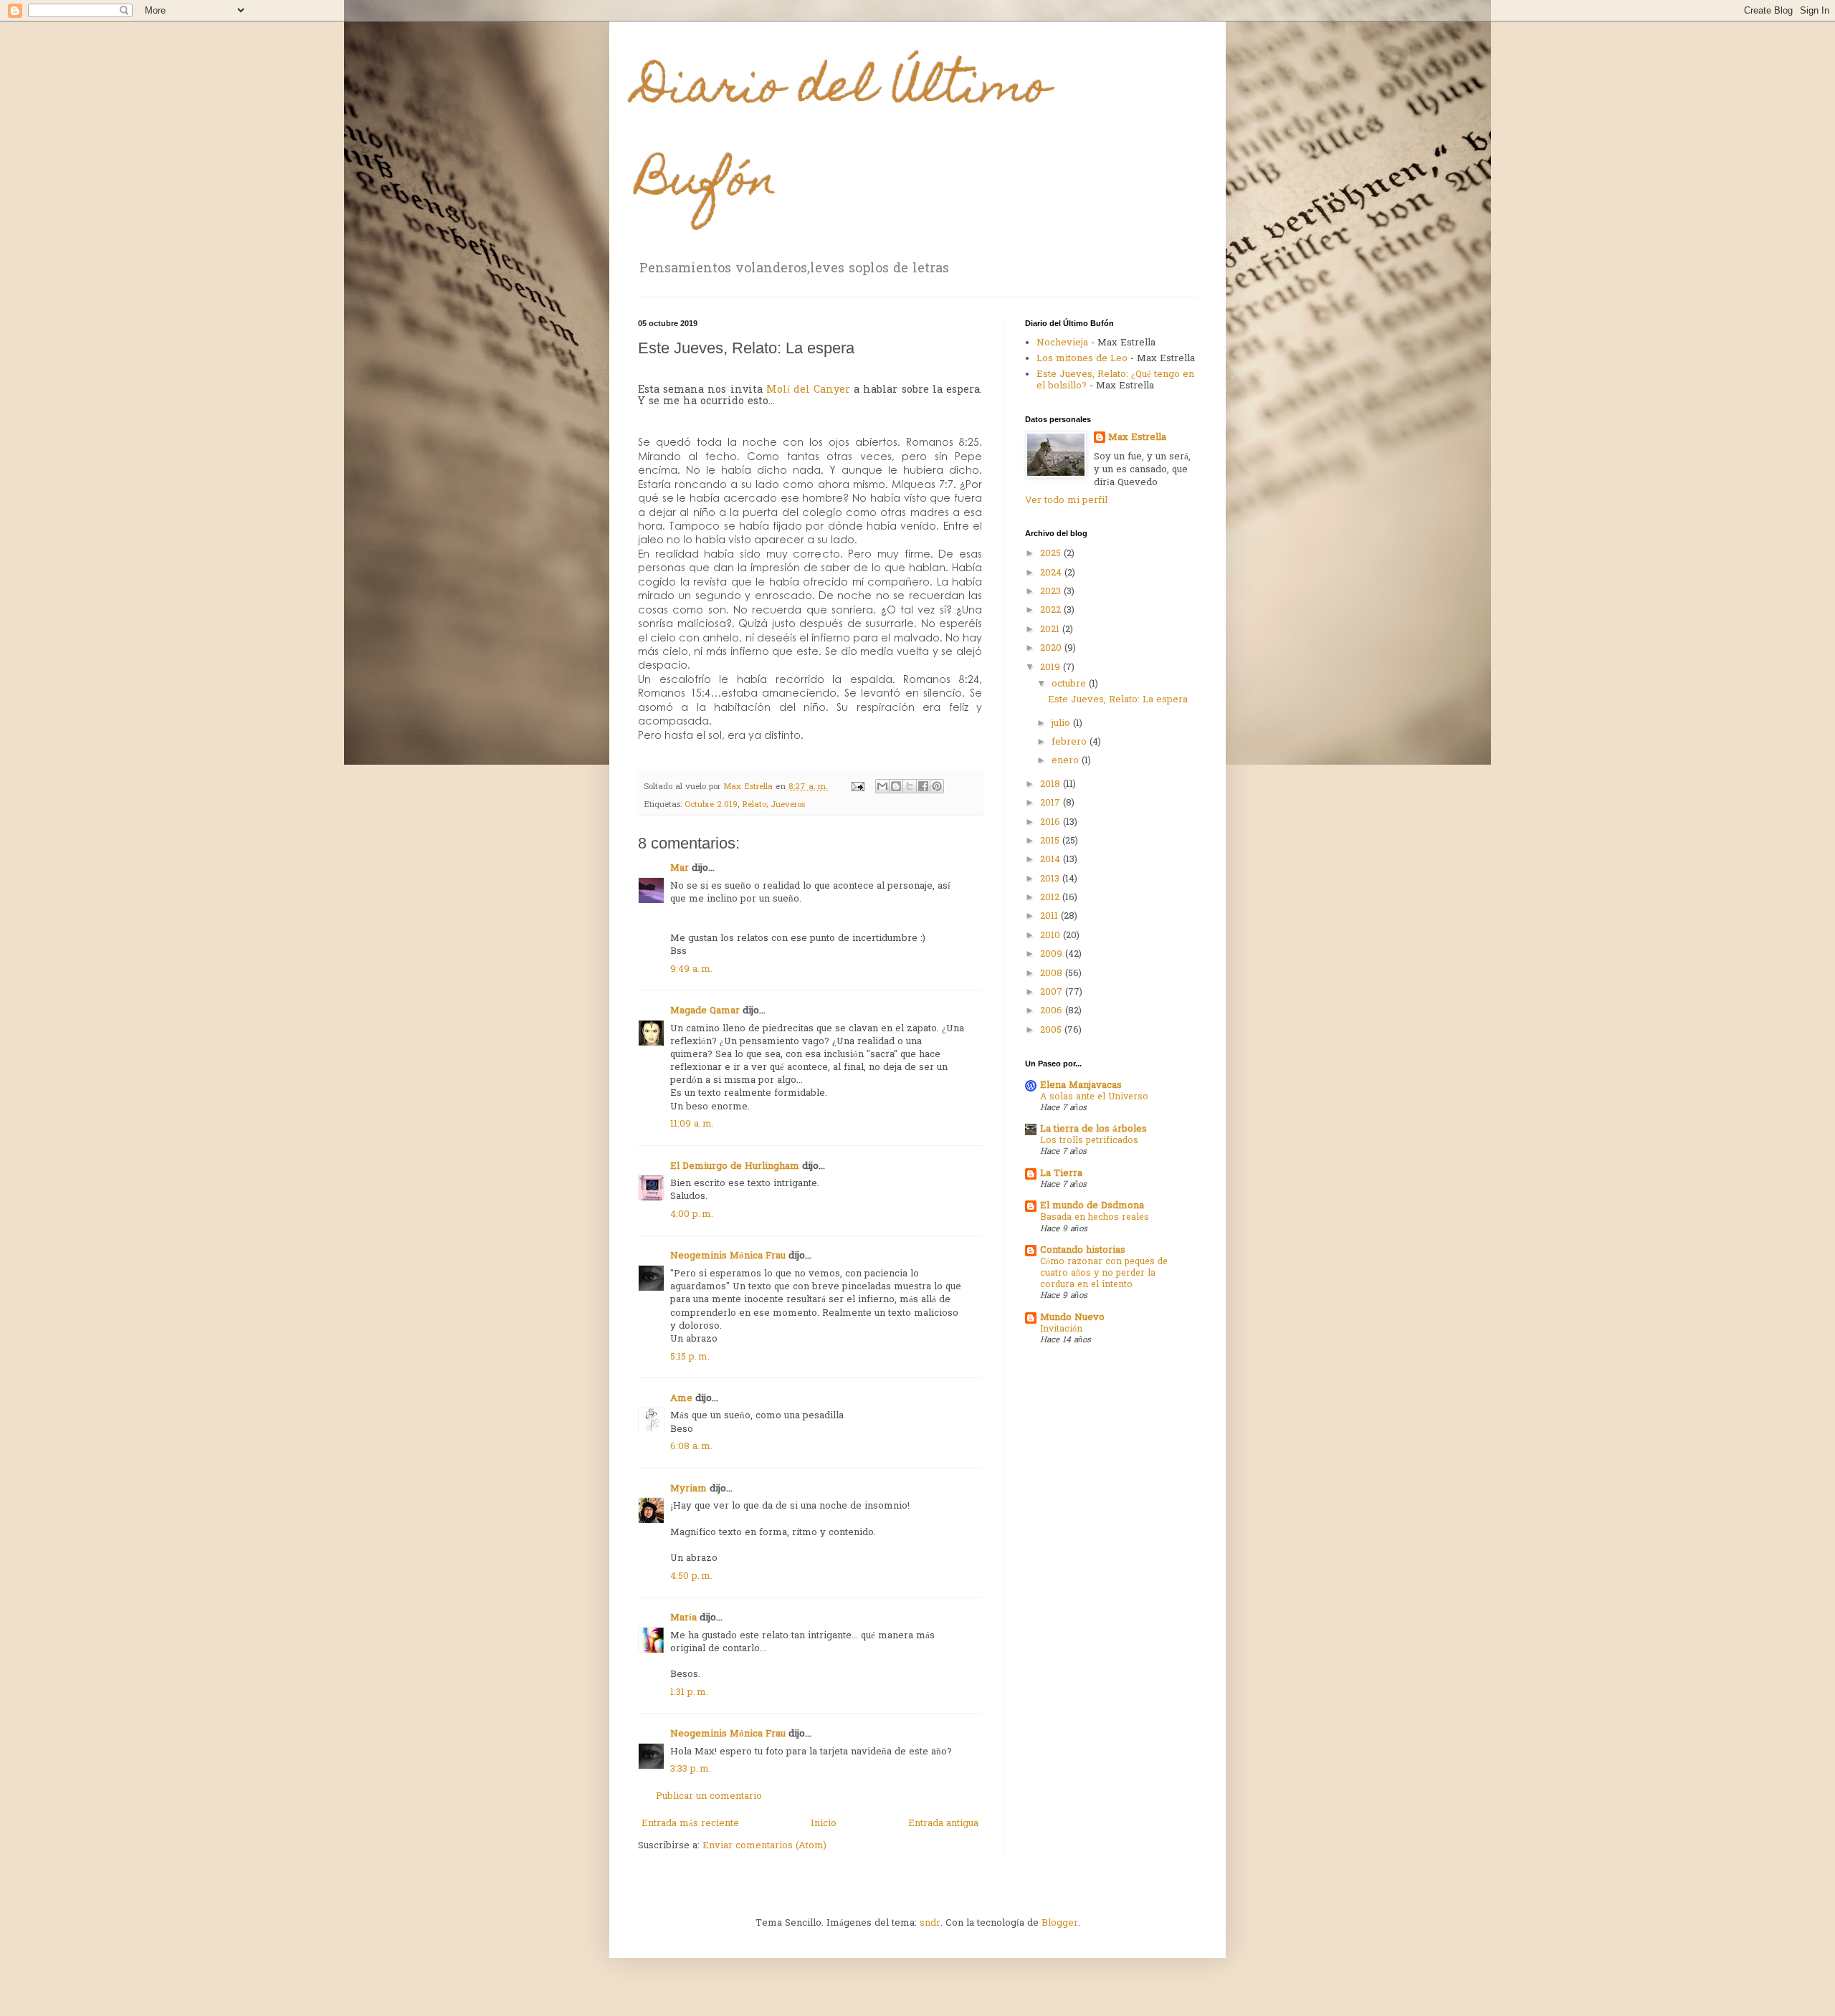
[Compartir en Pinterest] (937, 786)
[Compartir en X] (910, 786)
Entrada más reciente (690, 1824)
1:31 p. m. (689, 1692)
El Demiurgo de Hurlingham (735, 1166)
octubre (1070, 684)
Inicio (824, 1824)
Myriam (688, 1489)
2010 (1052, 936)
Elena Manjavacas (1081, 1085)
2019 (1052, 668)
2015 (1051, 841)
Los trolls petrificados (1089, 1141)
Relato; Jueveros (773, 805)
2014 (1052, 860)
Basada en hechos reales (1095, 1218)
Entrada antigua (943, 1824)
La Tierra (1061, 1174)
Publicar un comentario (709, 1796)
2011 (1050, 916)
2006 (1053, 1011)
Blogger (1060, 1923)
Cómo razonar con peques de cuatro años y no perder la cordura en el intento (1104, 1274)
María (683, 1618)
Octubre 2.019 (711, 805)
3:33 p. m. (691, 1769)
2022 (1052, 610)
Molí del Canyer (808, 390)
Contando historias (1083, 1250)
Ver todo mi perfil (1066, 501)
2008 (1053, 974)
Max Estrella (1137, 438)
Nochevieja (1062, 343)
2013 (1051, 879)
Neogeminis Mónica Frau (728, 1256)
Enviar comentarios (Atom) (764, 1846)
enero (1067, 761)
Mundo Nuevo (1072, 1318)
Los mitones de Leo (1082, 359)
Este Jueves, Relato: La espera (1118, 700)
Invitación (1061, 1329)
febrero (1071, 742)
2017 (1052, 803)
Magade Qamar (705, 1011)
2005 (1052, 1030)
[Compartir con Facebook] (923, 786)
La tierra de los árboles (1093, 1129)
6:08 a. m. (691, 1447)
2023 (1052, 592)
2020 (1052, 648)
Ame (681, 1399)
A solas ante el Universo (1094, 1097)
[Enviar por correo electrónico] (882, 786)
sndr (930, 1923)
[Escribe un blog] (896, 786)
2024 (1052, 573)
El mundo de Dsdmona (1092, 1206)
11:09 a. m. (692, 1124)
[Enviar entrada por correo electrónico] (857, 787)
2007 (1053, 992)
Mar (680, 868)
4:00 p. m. (692, 1214)
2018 (1052, 784)
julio (1062, 723)
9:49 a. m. (691, 969)
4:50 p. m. (691, 1576)
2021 (1051, 630)
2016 (1052, 822)
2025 (1052, 554)
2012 (1051, 898)
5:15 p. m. (690, 1357)
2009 (1053, 954)
